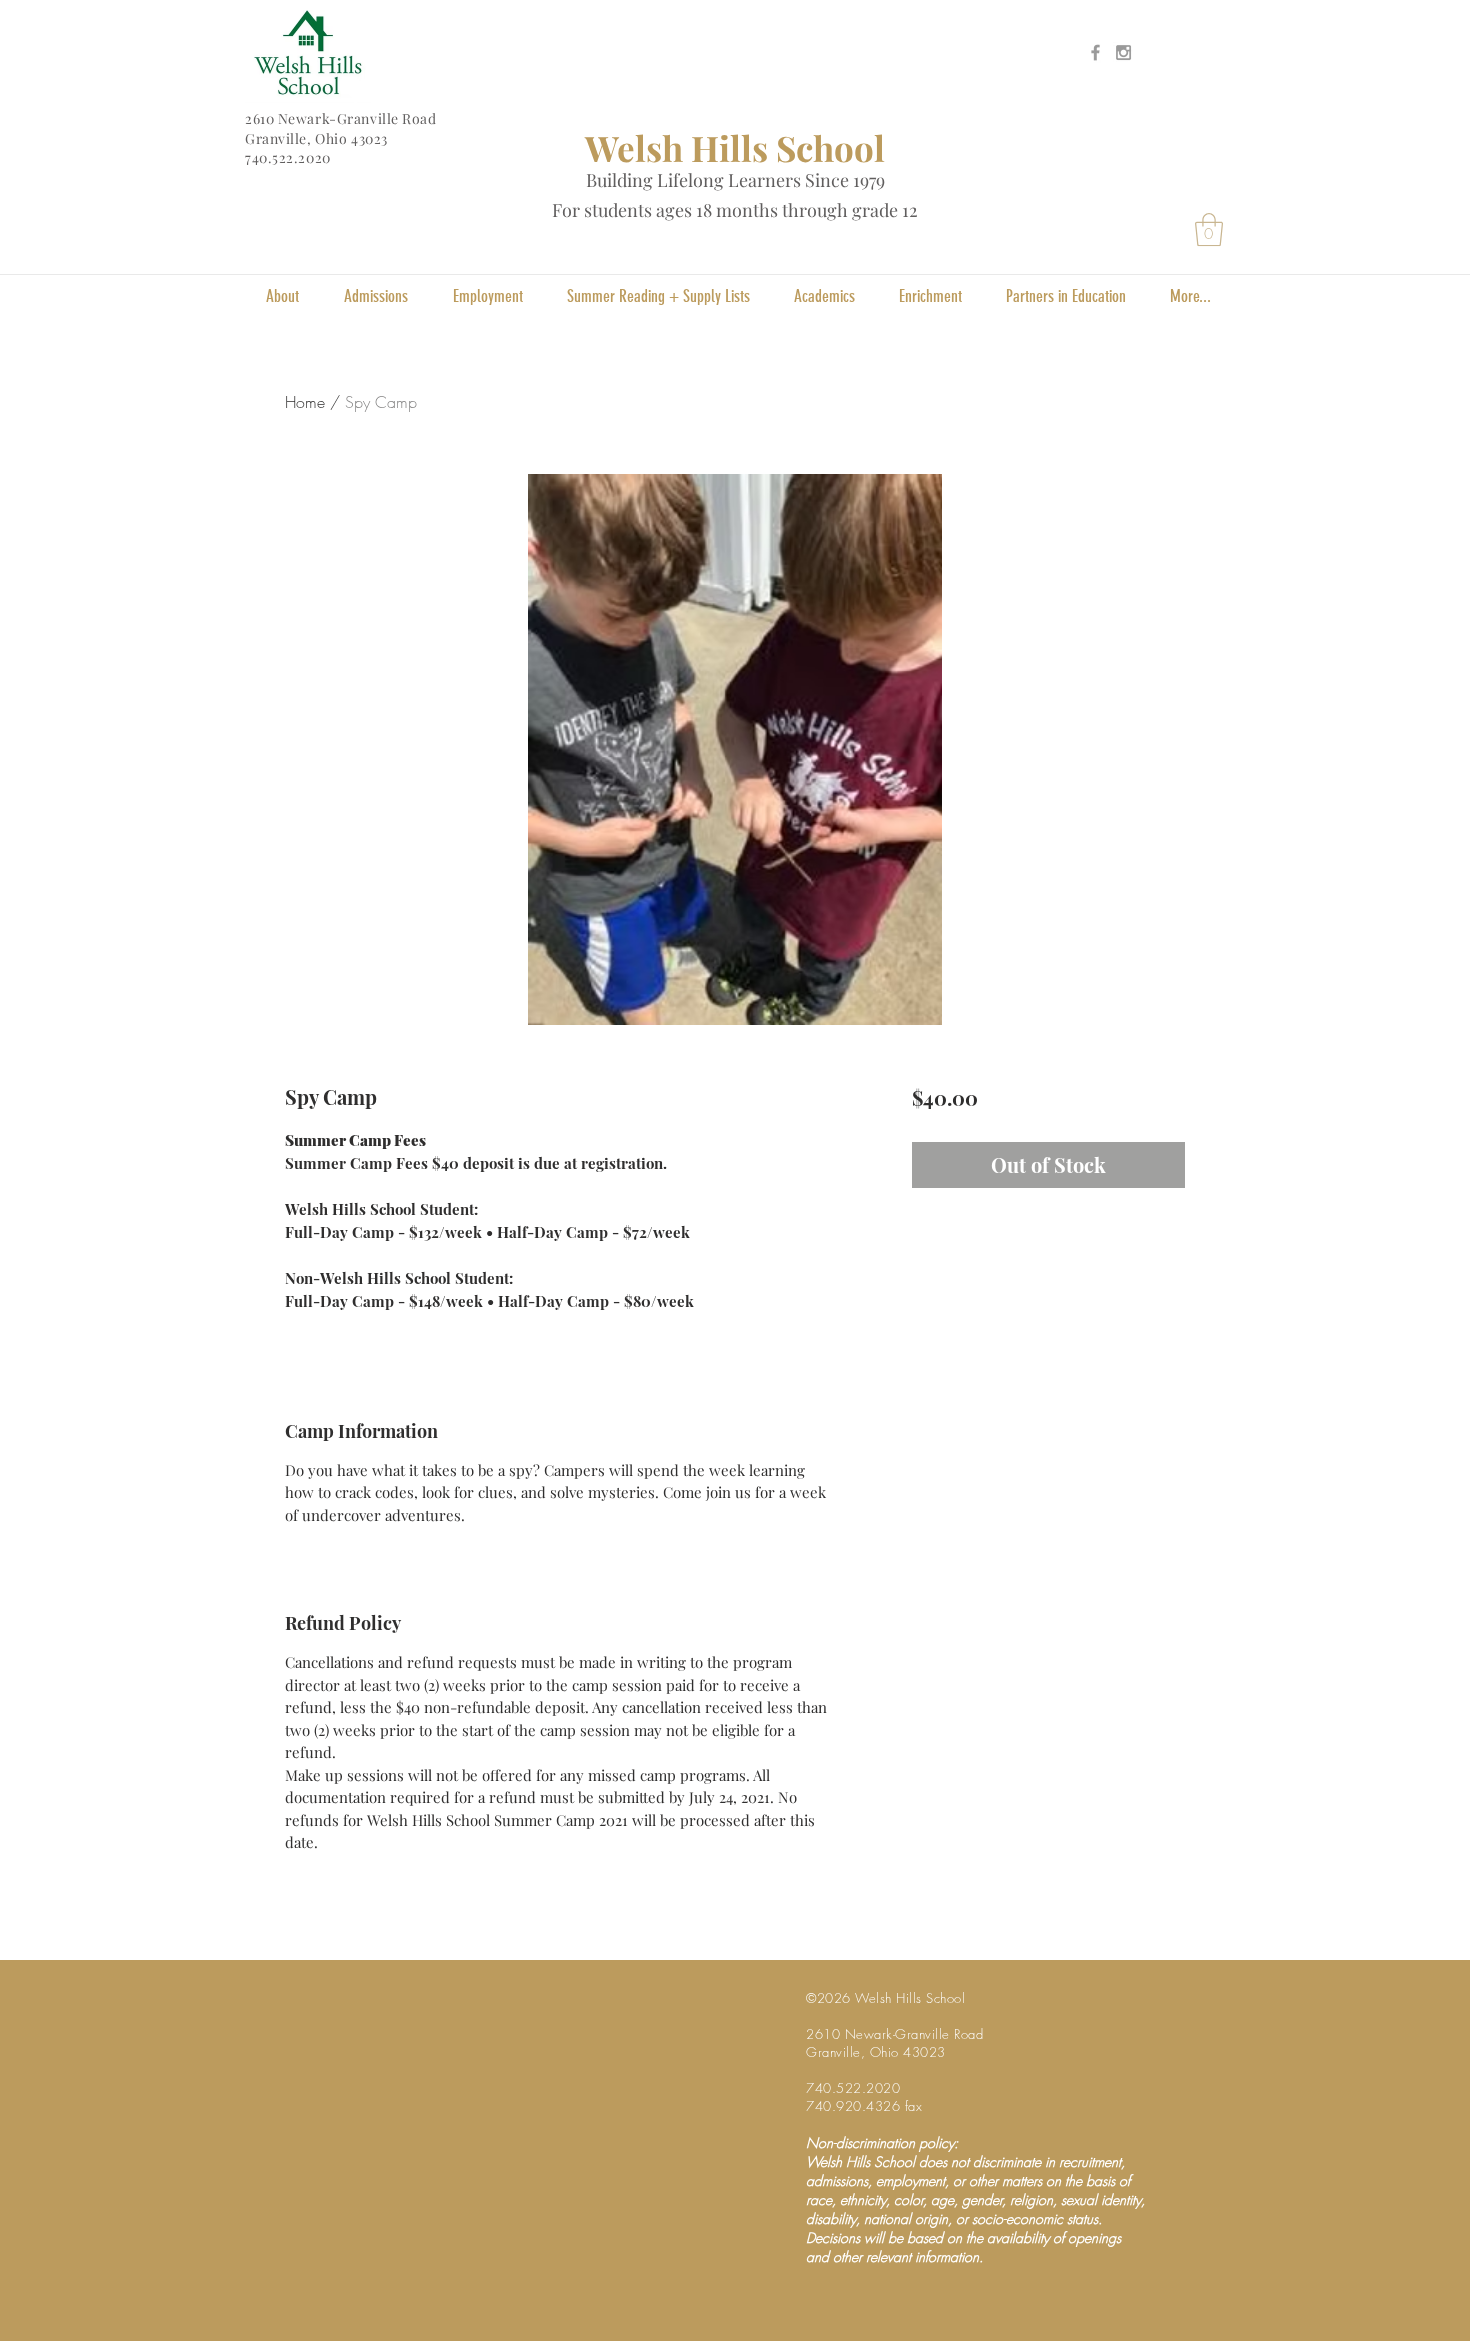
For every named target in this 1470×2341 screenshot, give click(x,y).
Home (305, 402)
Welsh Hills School (735, 147)
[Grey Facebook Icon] (1095, 52)
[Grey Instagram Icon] (1123, 52)
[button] (1209, 229)
